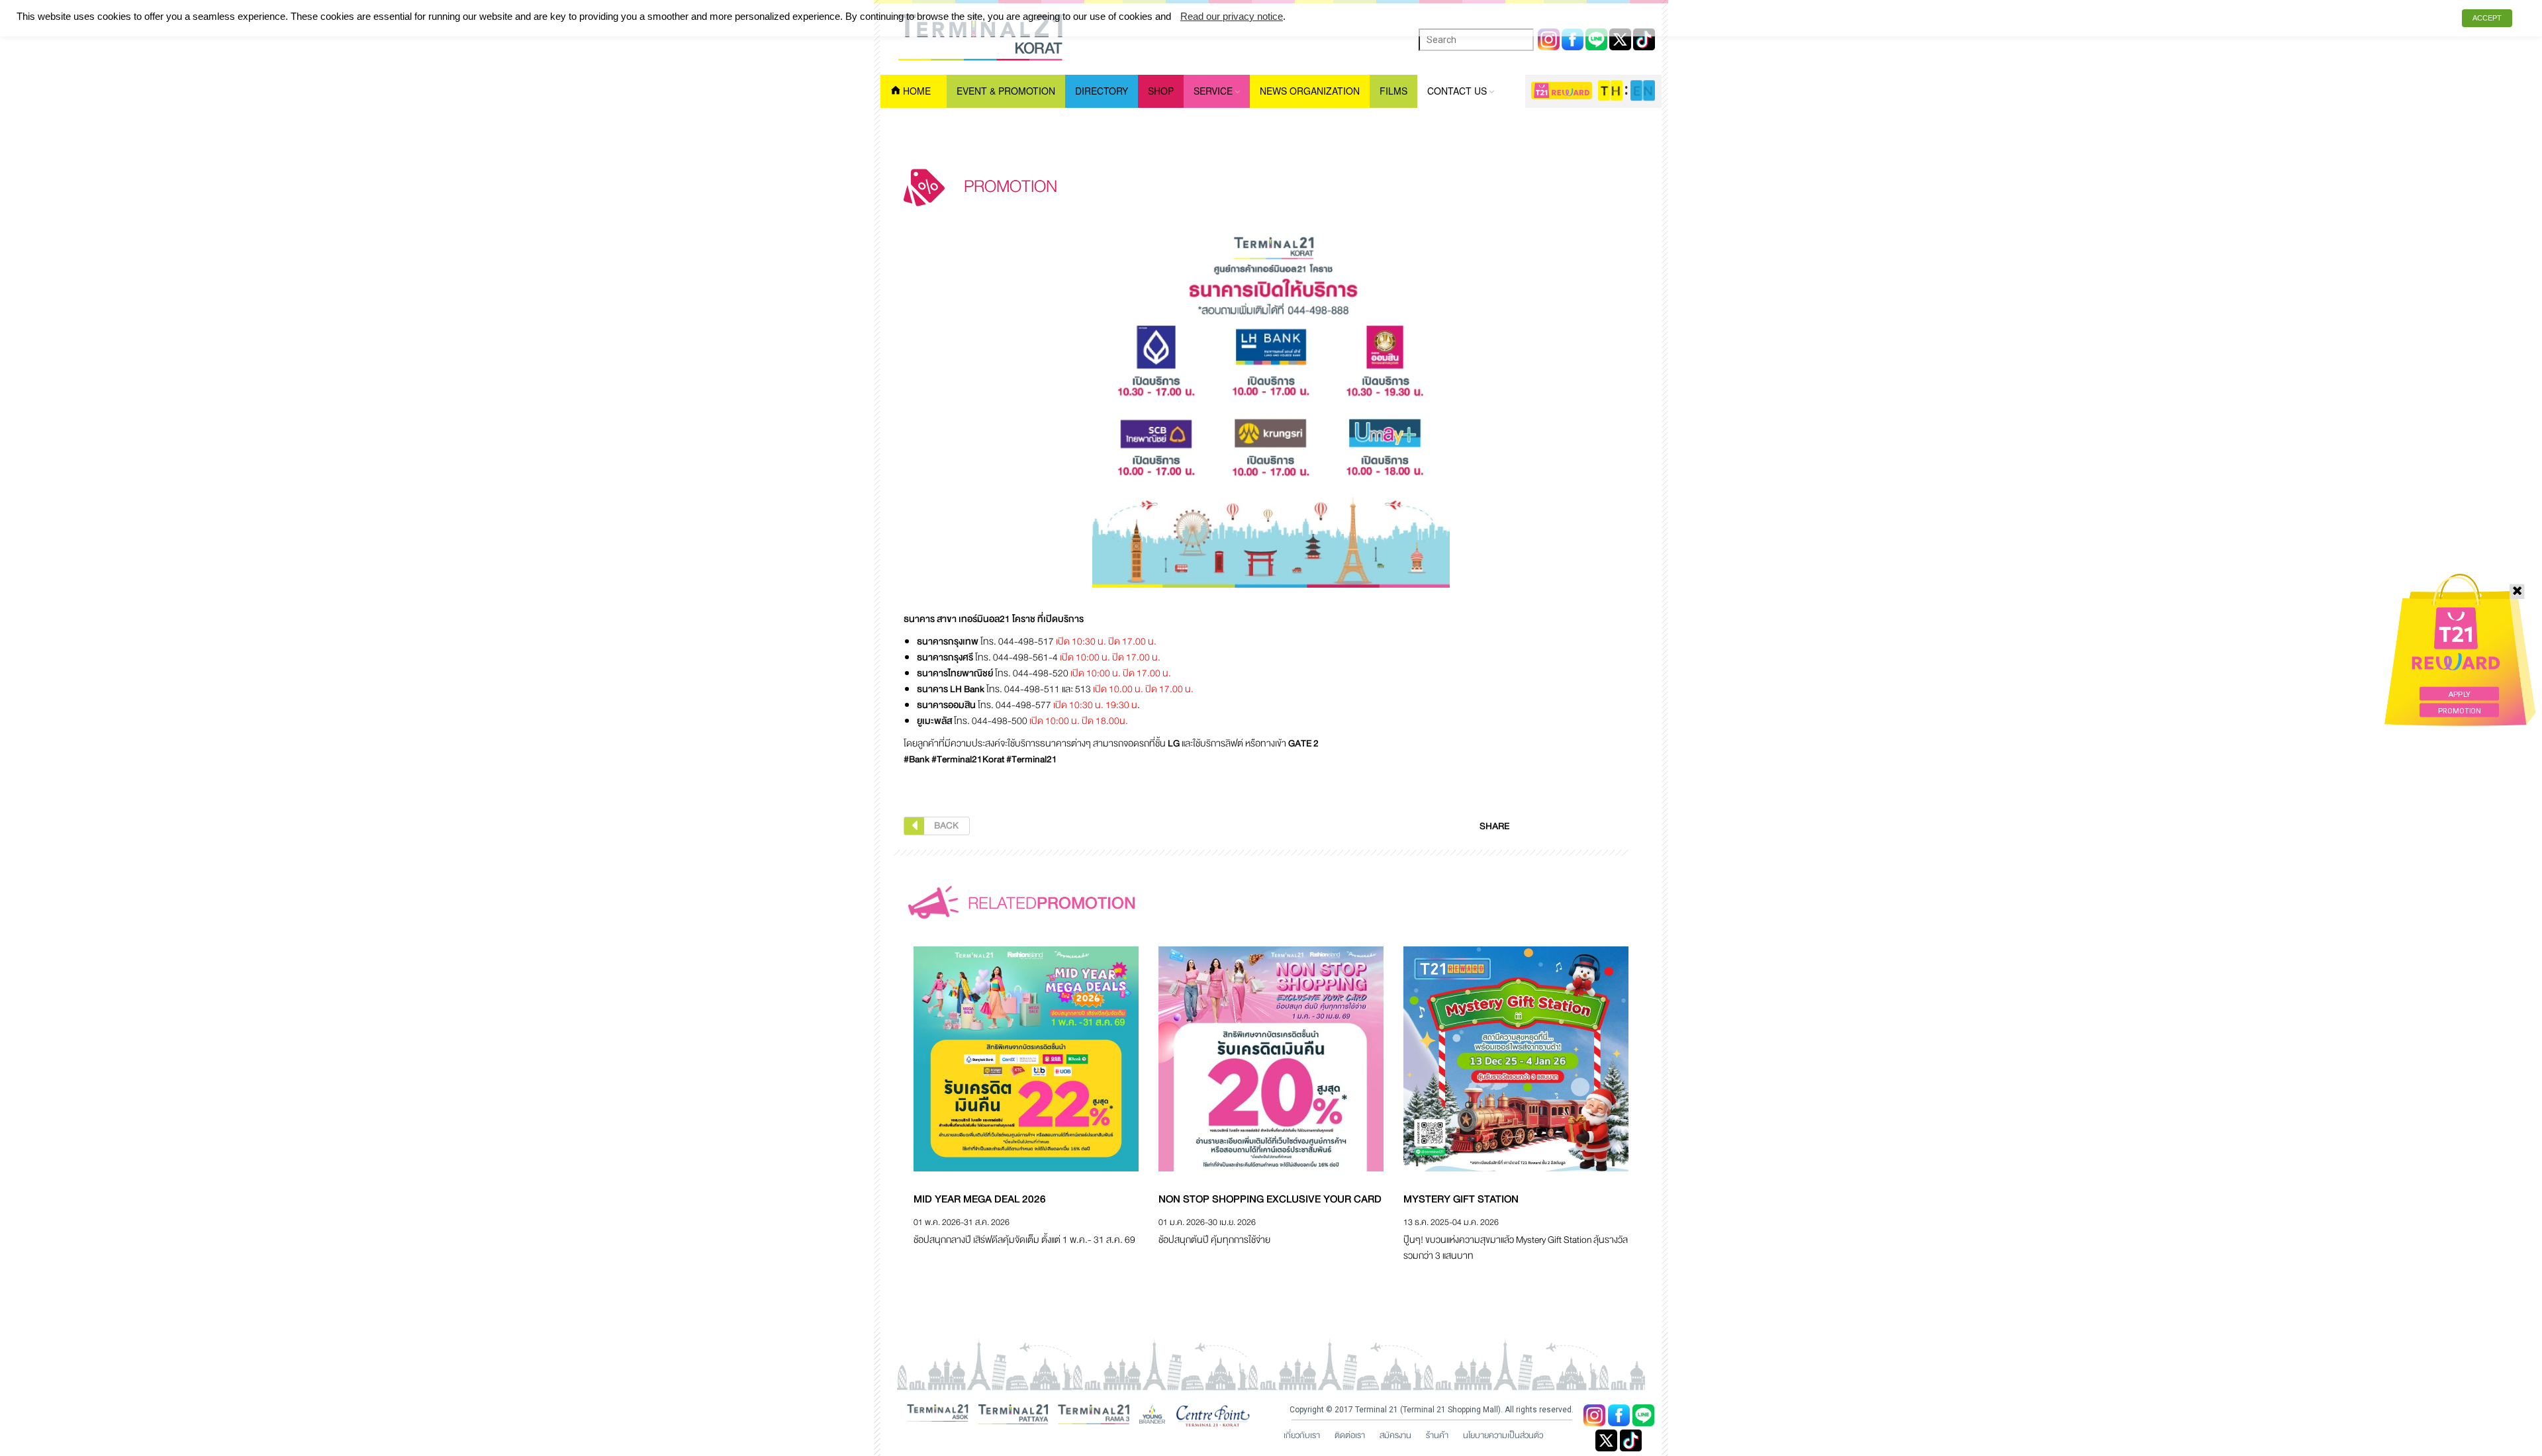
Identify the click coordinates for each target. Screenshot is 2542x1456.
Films (1393, 91)
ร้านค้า (1437, 1435)
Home (917, 91)
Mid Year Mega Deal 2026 (980, 1199)
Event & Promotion (1006, 91)
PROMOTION (2460, 710)
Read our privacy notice (1232, 16)
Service (1213, 91)
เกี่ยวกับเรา (1302, 1435)
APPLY (2459, 695)
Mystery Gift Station (1461, 1199)
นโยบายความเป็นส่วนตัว (1503, 1435)
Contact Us (1457, 91)
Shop (1161, 91)
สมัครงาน (1395, 1435)
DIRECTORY (1102, 91)
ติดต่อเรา (1350, 1435)
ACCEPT (2487, 18)
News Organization (1310, 91)
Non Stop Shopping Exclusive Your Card (1270, 1199)
